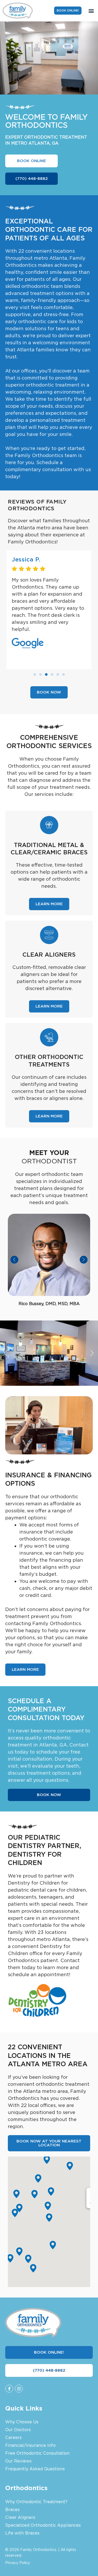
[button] (91, 11)
